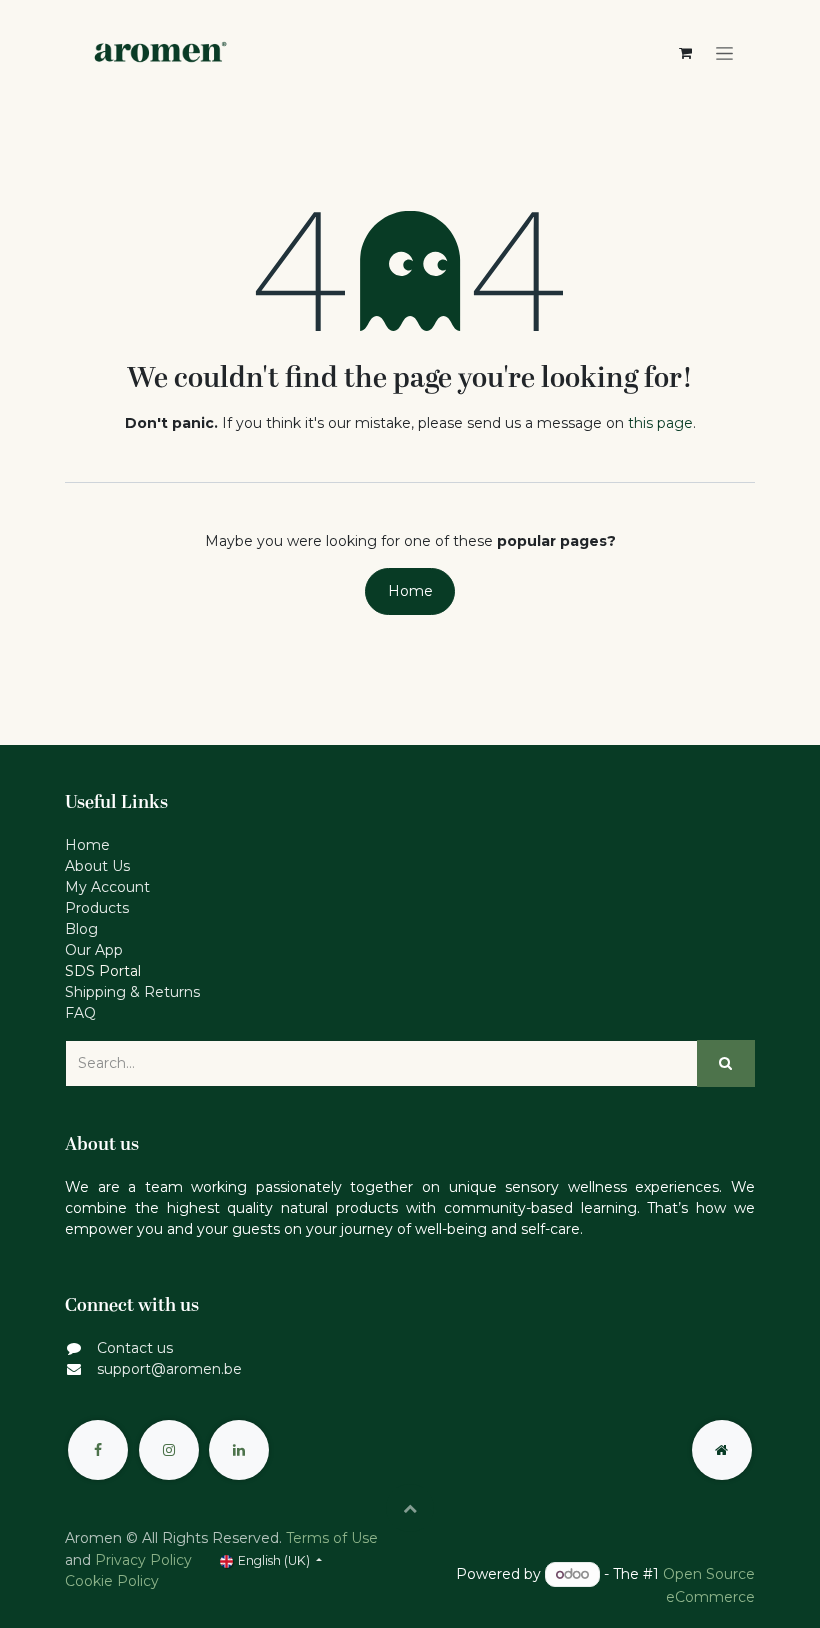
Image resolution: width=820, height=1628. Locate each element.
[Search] (726, 1063)
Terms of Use (332, 1538)
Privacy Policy (143, 1560)
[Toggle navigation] (724, 54)
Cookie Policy (112, 1581)
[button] (410, 1508)
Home (410, 591)
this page (660, 423)
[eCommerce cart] (685, 53)
